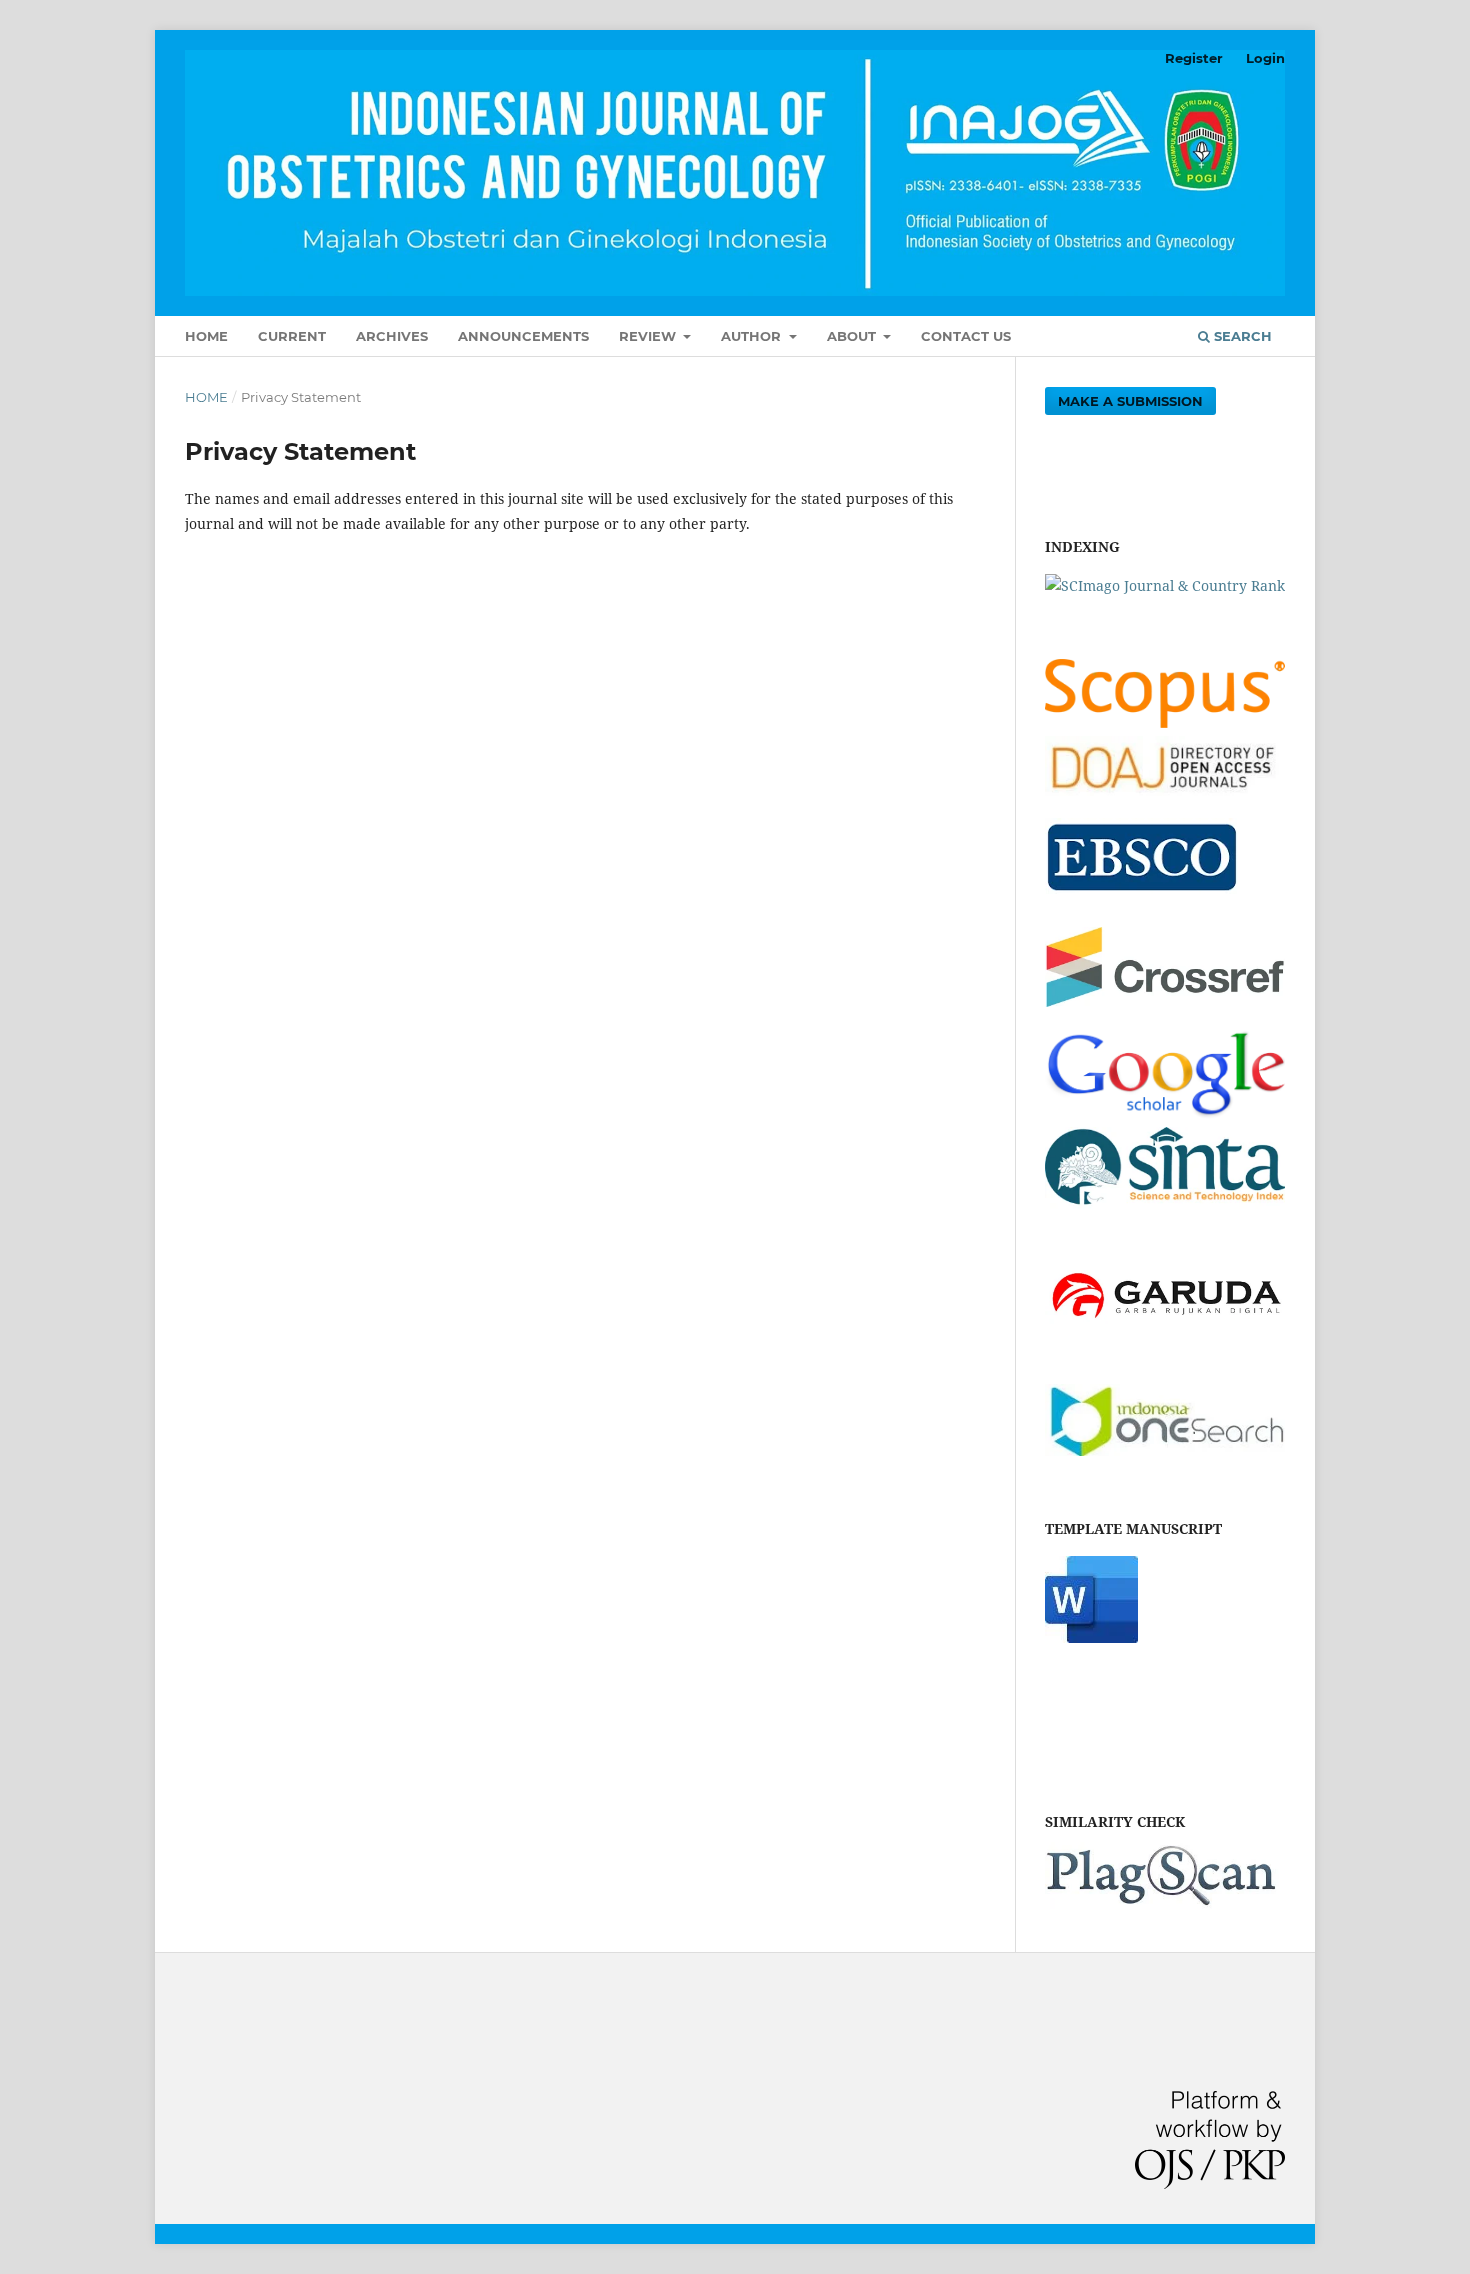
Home (206, 336)
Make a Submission (1130, 401)
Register (1194, 58)
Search (1241, 336)
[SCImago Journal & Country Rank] (1165, 585)
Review (649, 336)
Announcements (523, 336)
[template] (1091, 1637)
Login (1265, 58)
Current (292, 336)
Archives (392, 336)
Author (753, 336)
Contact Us (966, 336)
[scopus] (1165, 722)
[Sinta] (1165, 1206)
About (853, 336)
